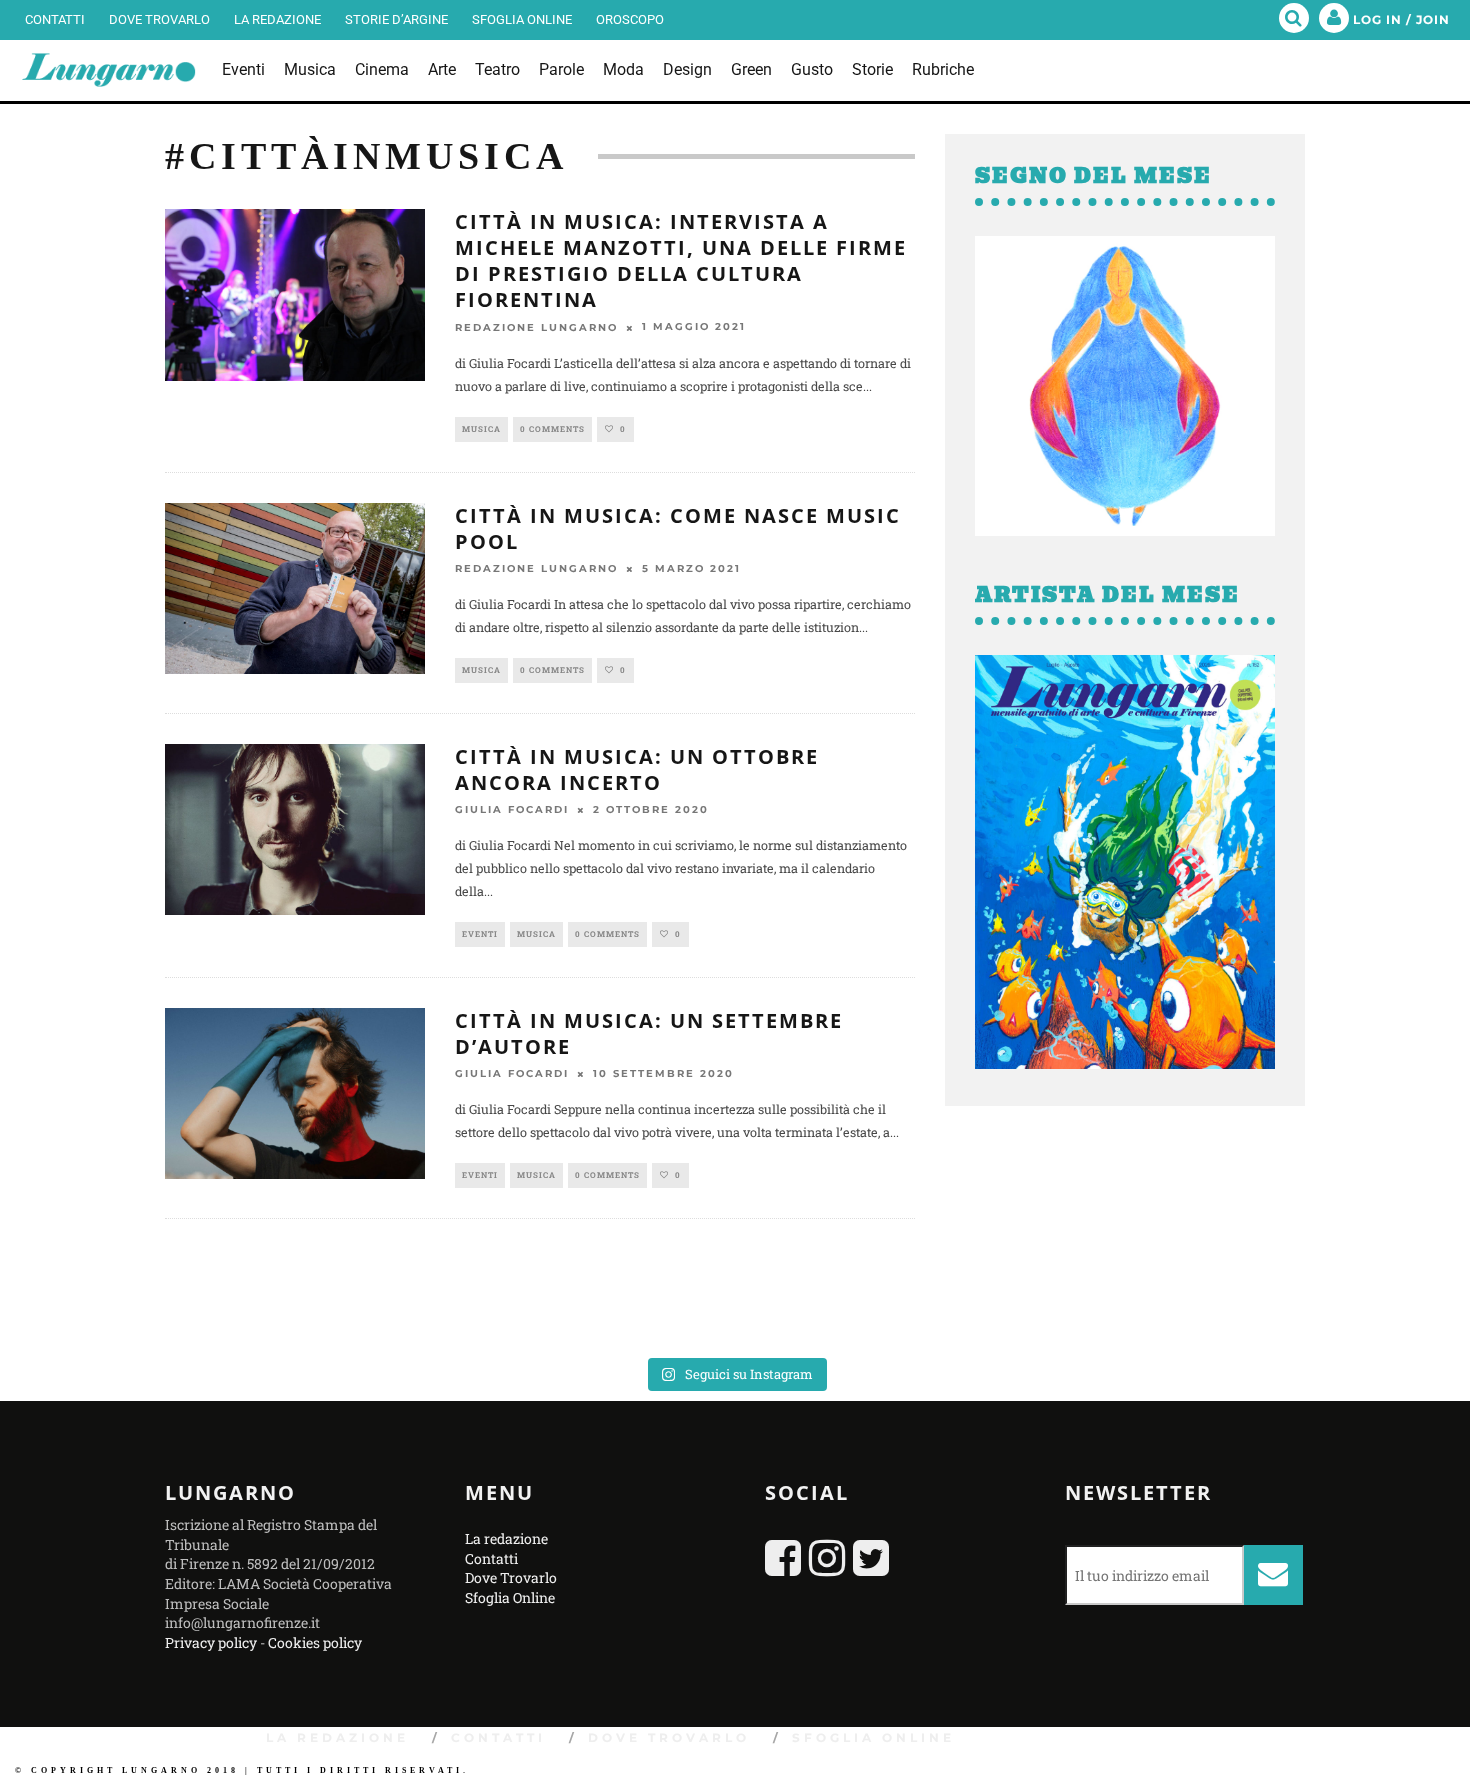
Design (687, 69)
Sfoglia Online (522, 19)
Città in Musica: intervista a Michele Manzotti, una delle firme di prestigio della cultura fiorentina (681, 260)
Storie (872, 69)
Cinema (382, 69)
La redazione (277, 19)
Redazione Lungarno (536, 327)
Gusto (812, 69)
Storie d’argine (396, 19)
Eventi (243, 69)
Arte (442, 69)
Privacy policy (211, 1642)
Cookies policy (315, 1642)
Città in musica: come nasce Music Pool (678, 528)
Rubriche (943, 69)
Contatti (55, 19)
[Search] (1294, 20)
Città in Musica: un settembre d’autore (649, 1033)
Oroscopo (630, 19)
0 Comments (552, 429)
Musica (310, 69)
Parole (561, 69)
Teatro (497, 69)
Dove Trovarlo (159, 19)
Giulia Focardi (512, 809)
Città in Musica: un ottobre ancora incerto (637, 769)
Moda (623, 69)
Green (751, 69)
